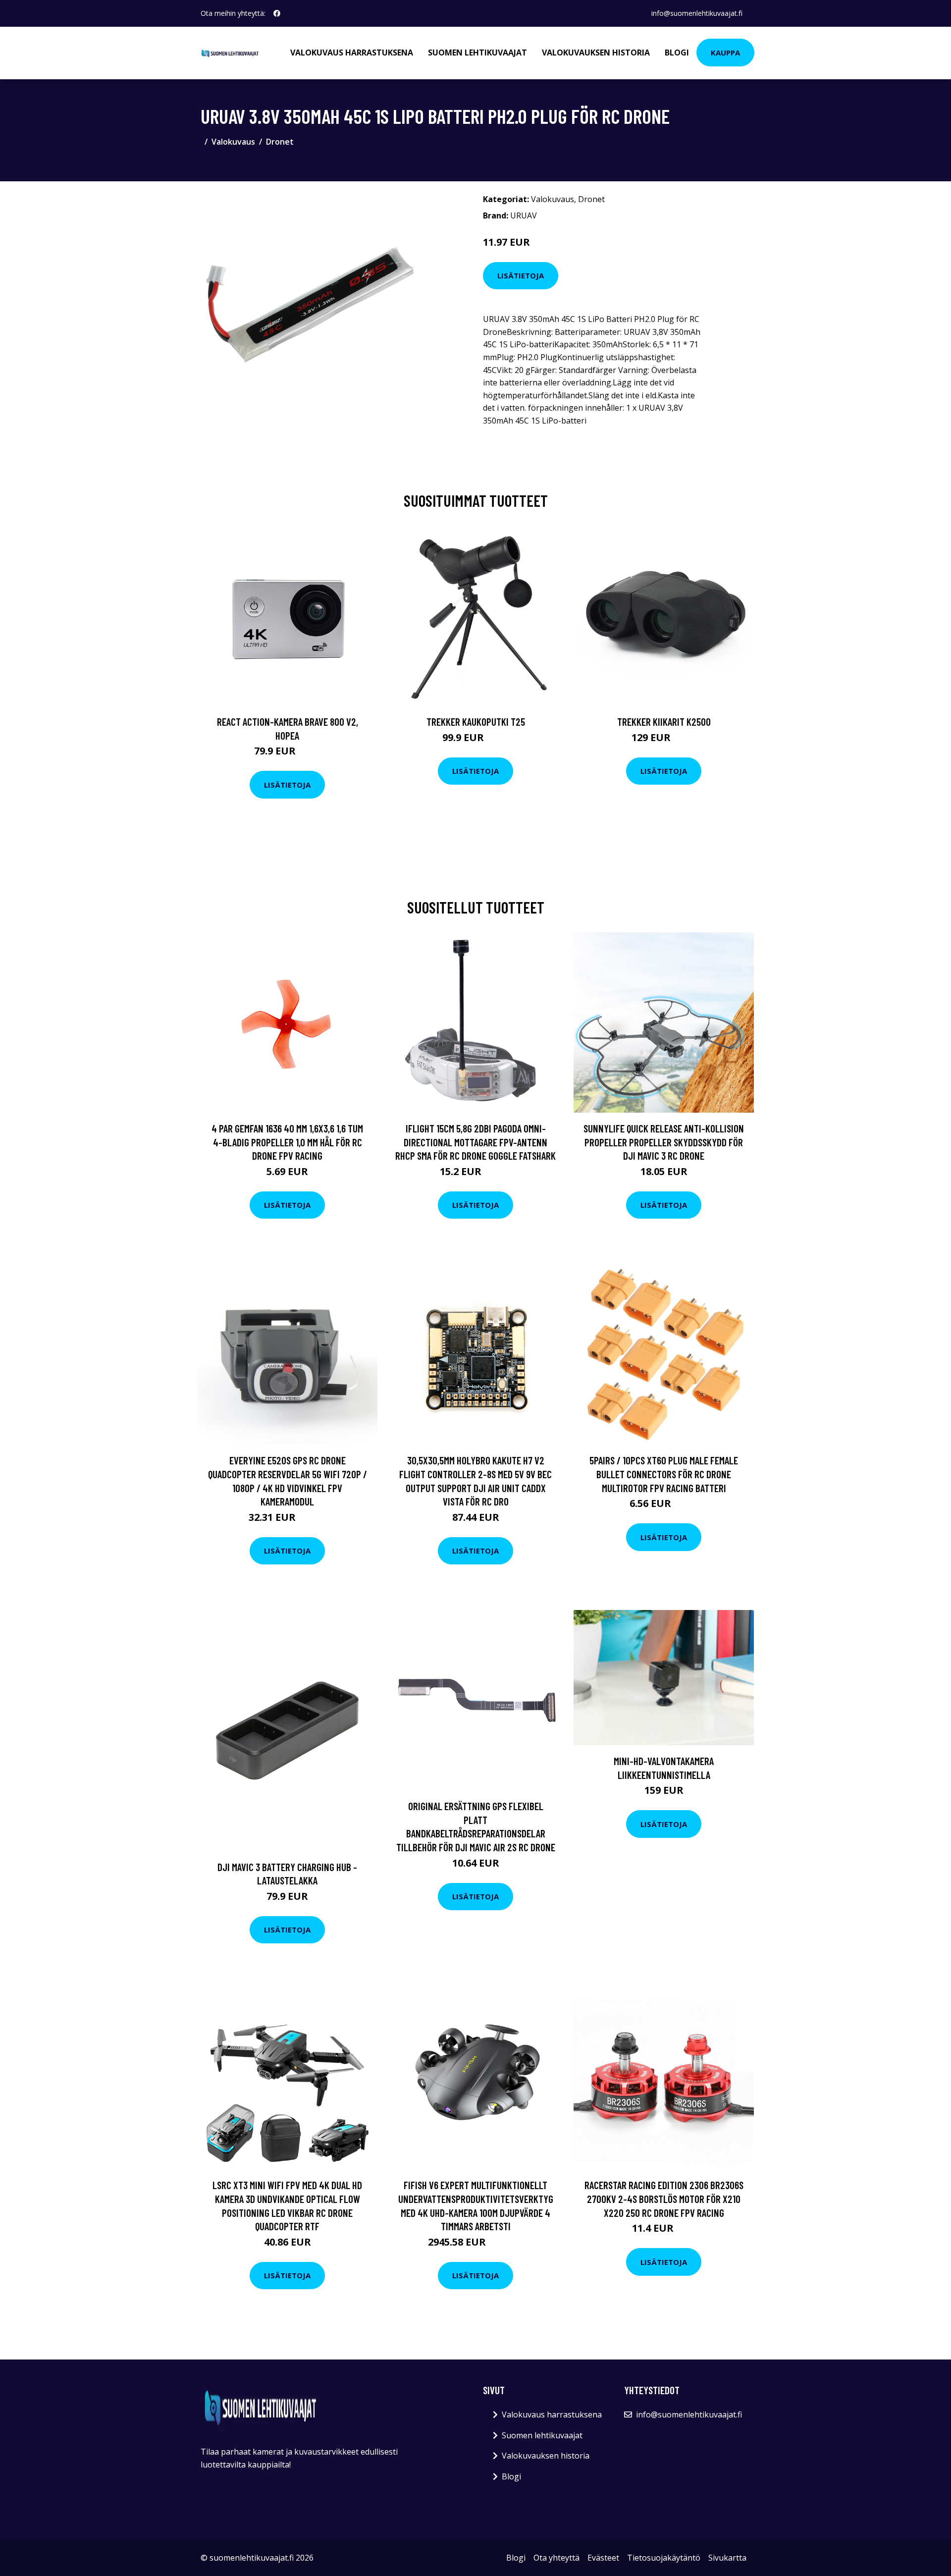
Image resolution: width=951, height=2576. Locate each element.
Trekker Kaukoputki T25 (476, 722)
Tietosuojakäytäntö (664, 2558)
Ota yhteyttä (556, 2558)
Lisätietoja (521, 275)
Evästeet (603, 2558)
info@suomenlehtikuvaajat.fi (697, 13)
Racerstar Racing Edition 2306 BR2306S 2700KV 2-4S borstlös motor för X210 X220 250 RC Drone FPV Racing (664, 2199)
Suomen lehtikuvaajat (477, 53)
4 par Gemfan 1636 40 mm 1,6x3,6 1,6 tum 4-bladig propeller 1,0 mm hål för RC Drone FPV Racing (287, 1142)
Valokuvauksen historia (596, 53)
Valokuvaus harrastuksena (352, 53)
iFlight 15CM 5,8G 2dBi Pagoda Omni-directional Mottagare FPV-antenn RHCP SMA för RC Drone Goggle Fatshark (475, 1142)
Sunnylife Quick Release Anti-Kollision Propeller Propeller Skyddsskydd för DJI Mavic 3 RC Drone (664, 1142)
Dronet (280, 142)
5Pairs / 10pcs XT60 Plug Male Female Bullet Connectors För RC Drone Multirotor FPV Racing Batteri (664, 1474)
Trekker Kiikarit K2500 (664, 722)
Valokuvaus (233, 142)
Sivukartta (727, 2558)
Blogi (677, 53)
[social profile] (277, 13)
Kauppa (725, 53)
